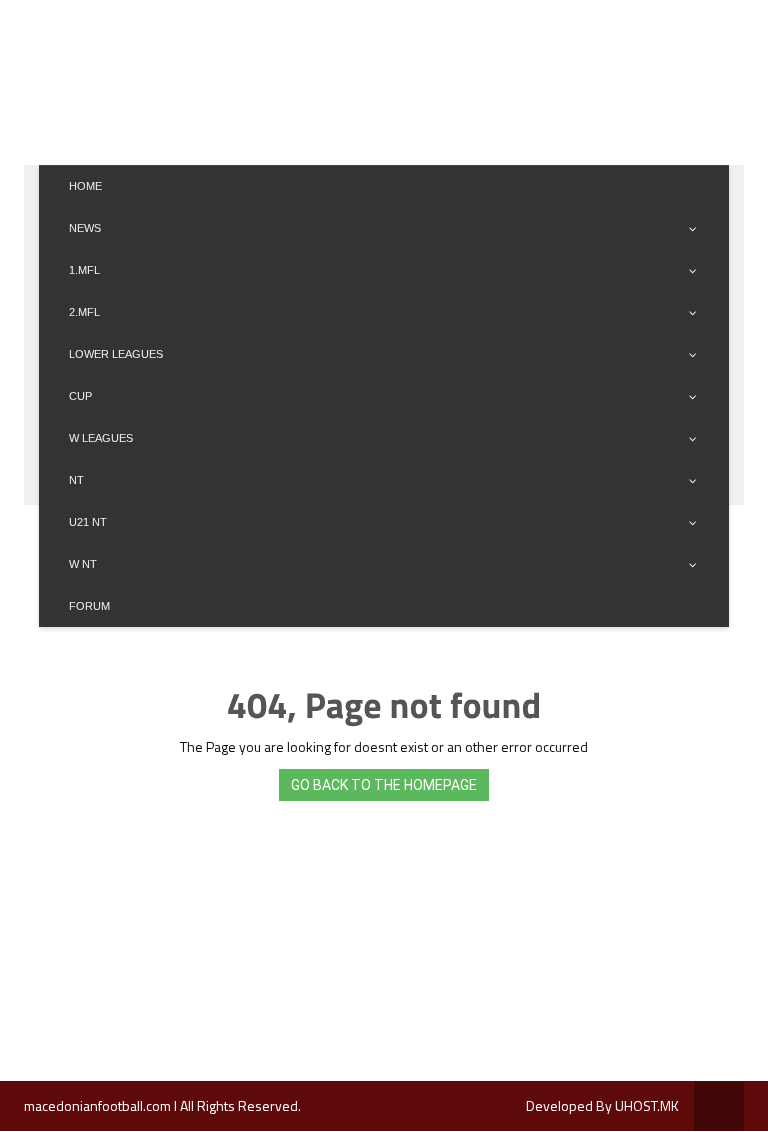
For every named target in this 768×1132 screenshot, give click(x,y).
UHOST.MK (647, 1105)
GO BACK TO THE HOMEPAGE (384, 785)
